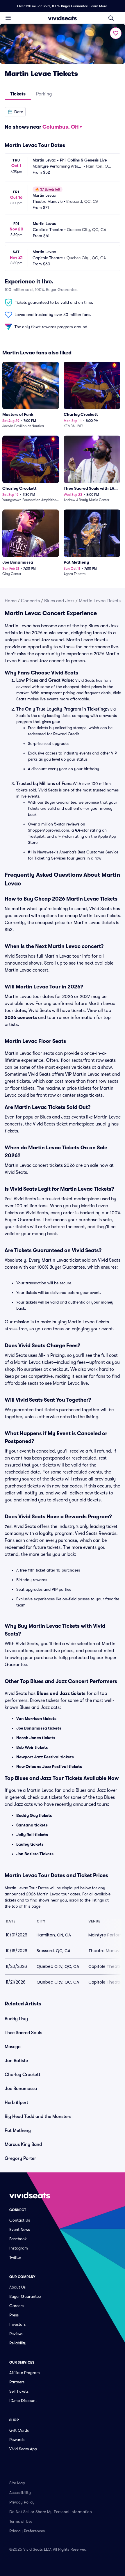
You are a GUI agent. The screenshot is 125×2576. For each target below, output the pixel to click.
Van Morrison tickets (36, 1718)
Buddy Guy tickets (34, 1815)
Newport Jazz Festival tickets (45, 1757)
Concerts (30, 601)
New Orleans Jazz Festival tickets (49, 1767)
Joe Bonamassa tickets (39, 1728)
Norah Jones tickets (36, 1738)
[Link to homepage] (63, 18)
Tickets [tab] (18, 94)
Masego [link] (13, 2047)
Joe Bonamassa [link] (21, 2089)
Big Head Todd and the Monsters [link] (38, 2117)
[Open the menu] (8, 18)
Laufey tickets (30, 1844)
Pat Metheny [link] (18, 2131)
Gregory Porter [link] (20, 2158)
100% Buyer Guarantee (70, 6)
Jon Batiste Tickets (35, 1854)
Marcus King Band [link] (23, 2144)
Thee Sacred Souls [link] (23, 2033)
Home (11, 601)
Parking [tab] (44, 94)
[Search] (111, 18)
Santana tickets (32, 1825)
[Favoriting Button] (116, 33)
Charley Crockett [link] (23, 2075)
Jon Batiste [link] (16, 2061)
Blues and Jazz (59, 601)
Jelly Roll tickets (32, 1835)
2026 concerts (21, 1018)
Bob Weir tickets (32, 1747)
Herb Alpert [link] (16, 2103)
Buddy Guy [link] (16, 2019)
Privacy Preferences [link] (27, 2531)
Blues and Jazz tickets (61, 1693)
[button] (15, 112)
